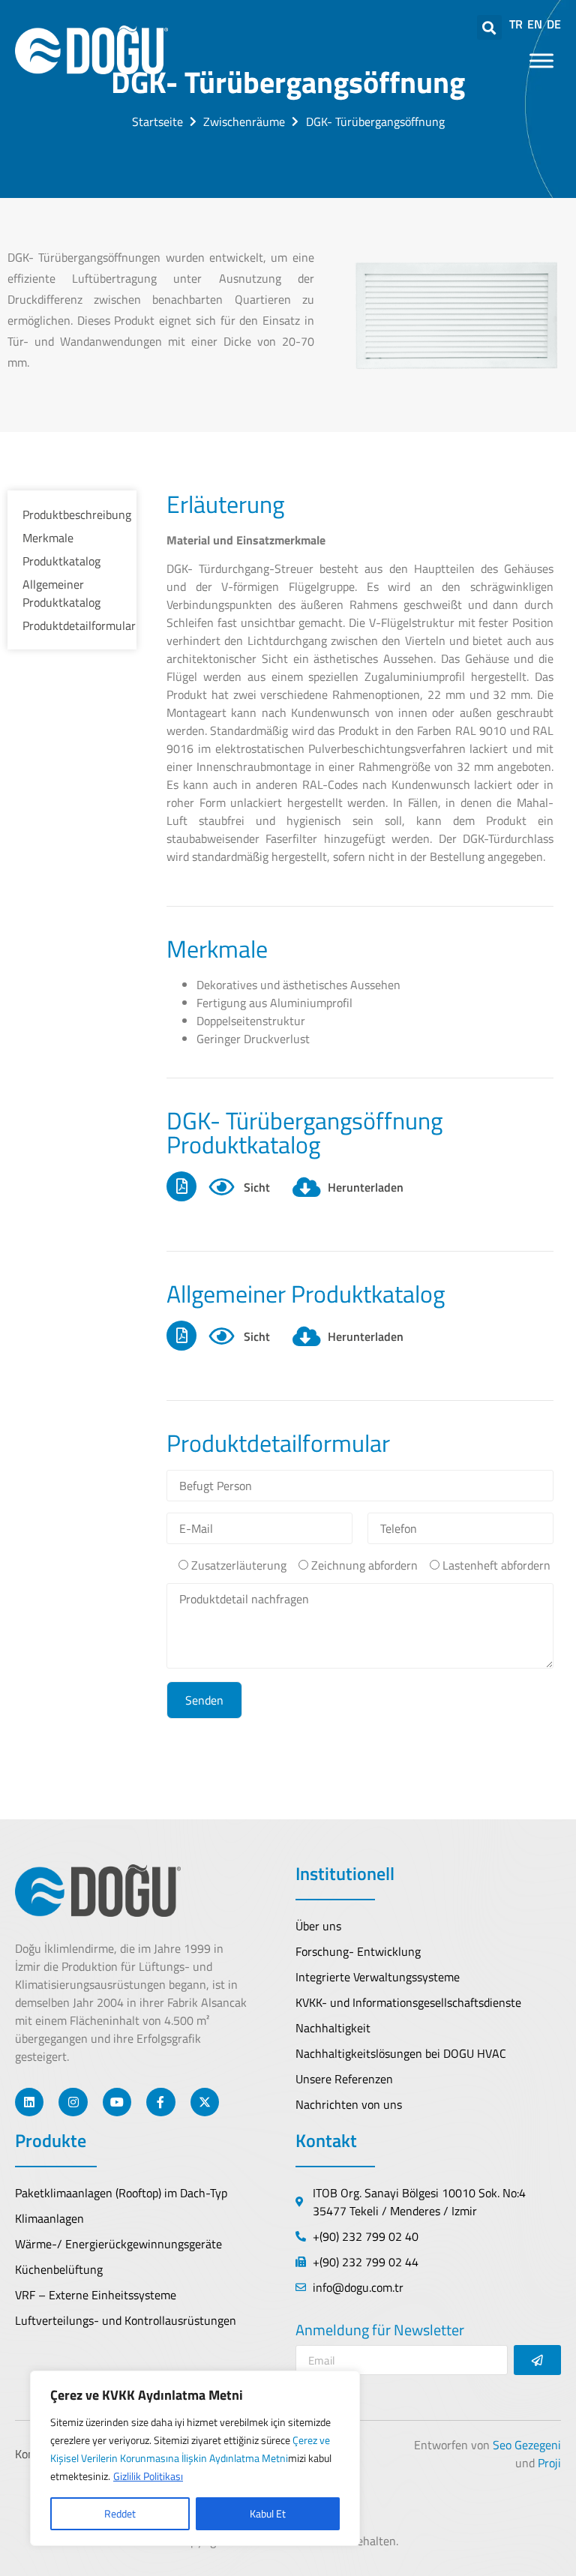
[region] (195, 2458)
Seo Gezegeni (527, 2445)
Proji (549, 2463)
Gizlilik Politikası (148, 2476)
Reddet (120, 2513)
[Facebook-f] (160, 2102)
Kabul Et (268, 2513)
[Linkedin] (29, 2102)
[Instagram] (73, 2102)
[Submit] (537, 2360)
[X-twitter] (205, 2102)
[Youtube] (117, 2102)
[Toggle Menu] (541, 60)
